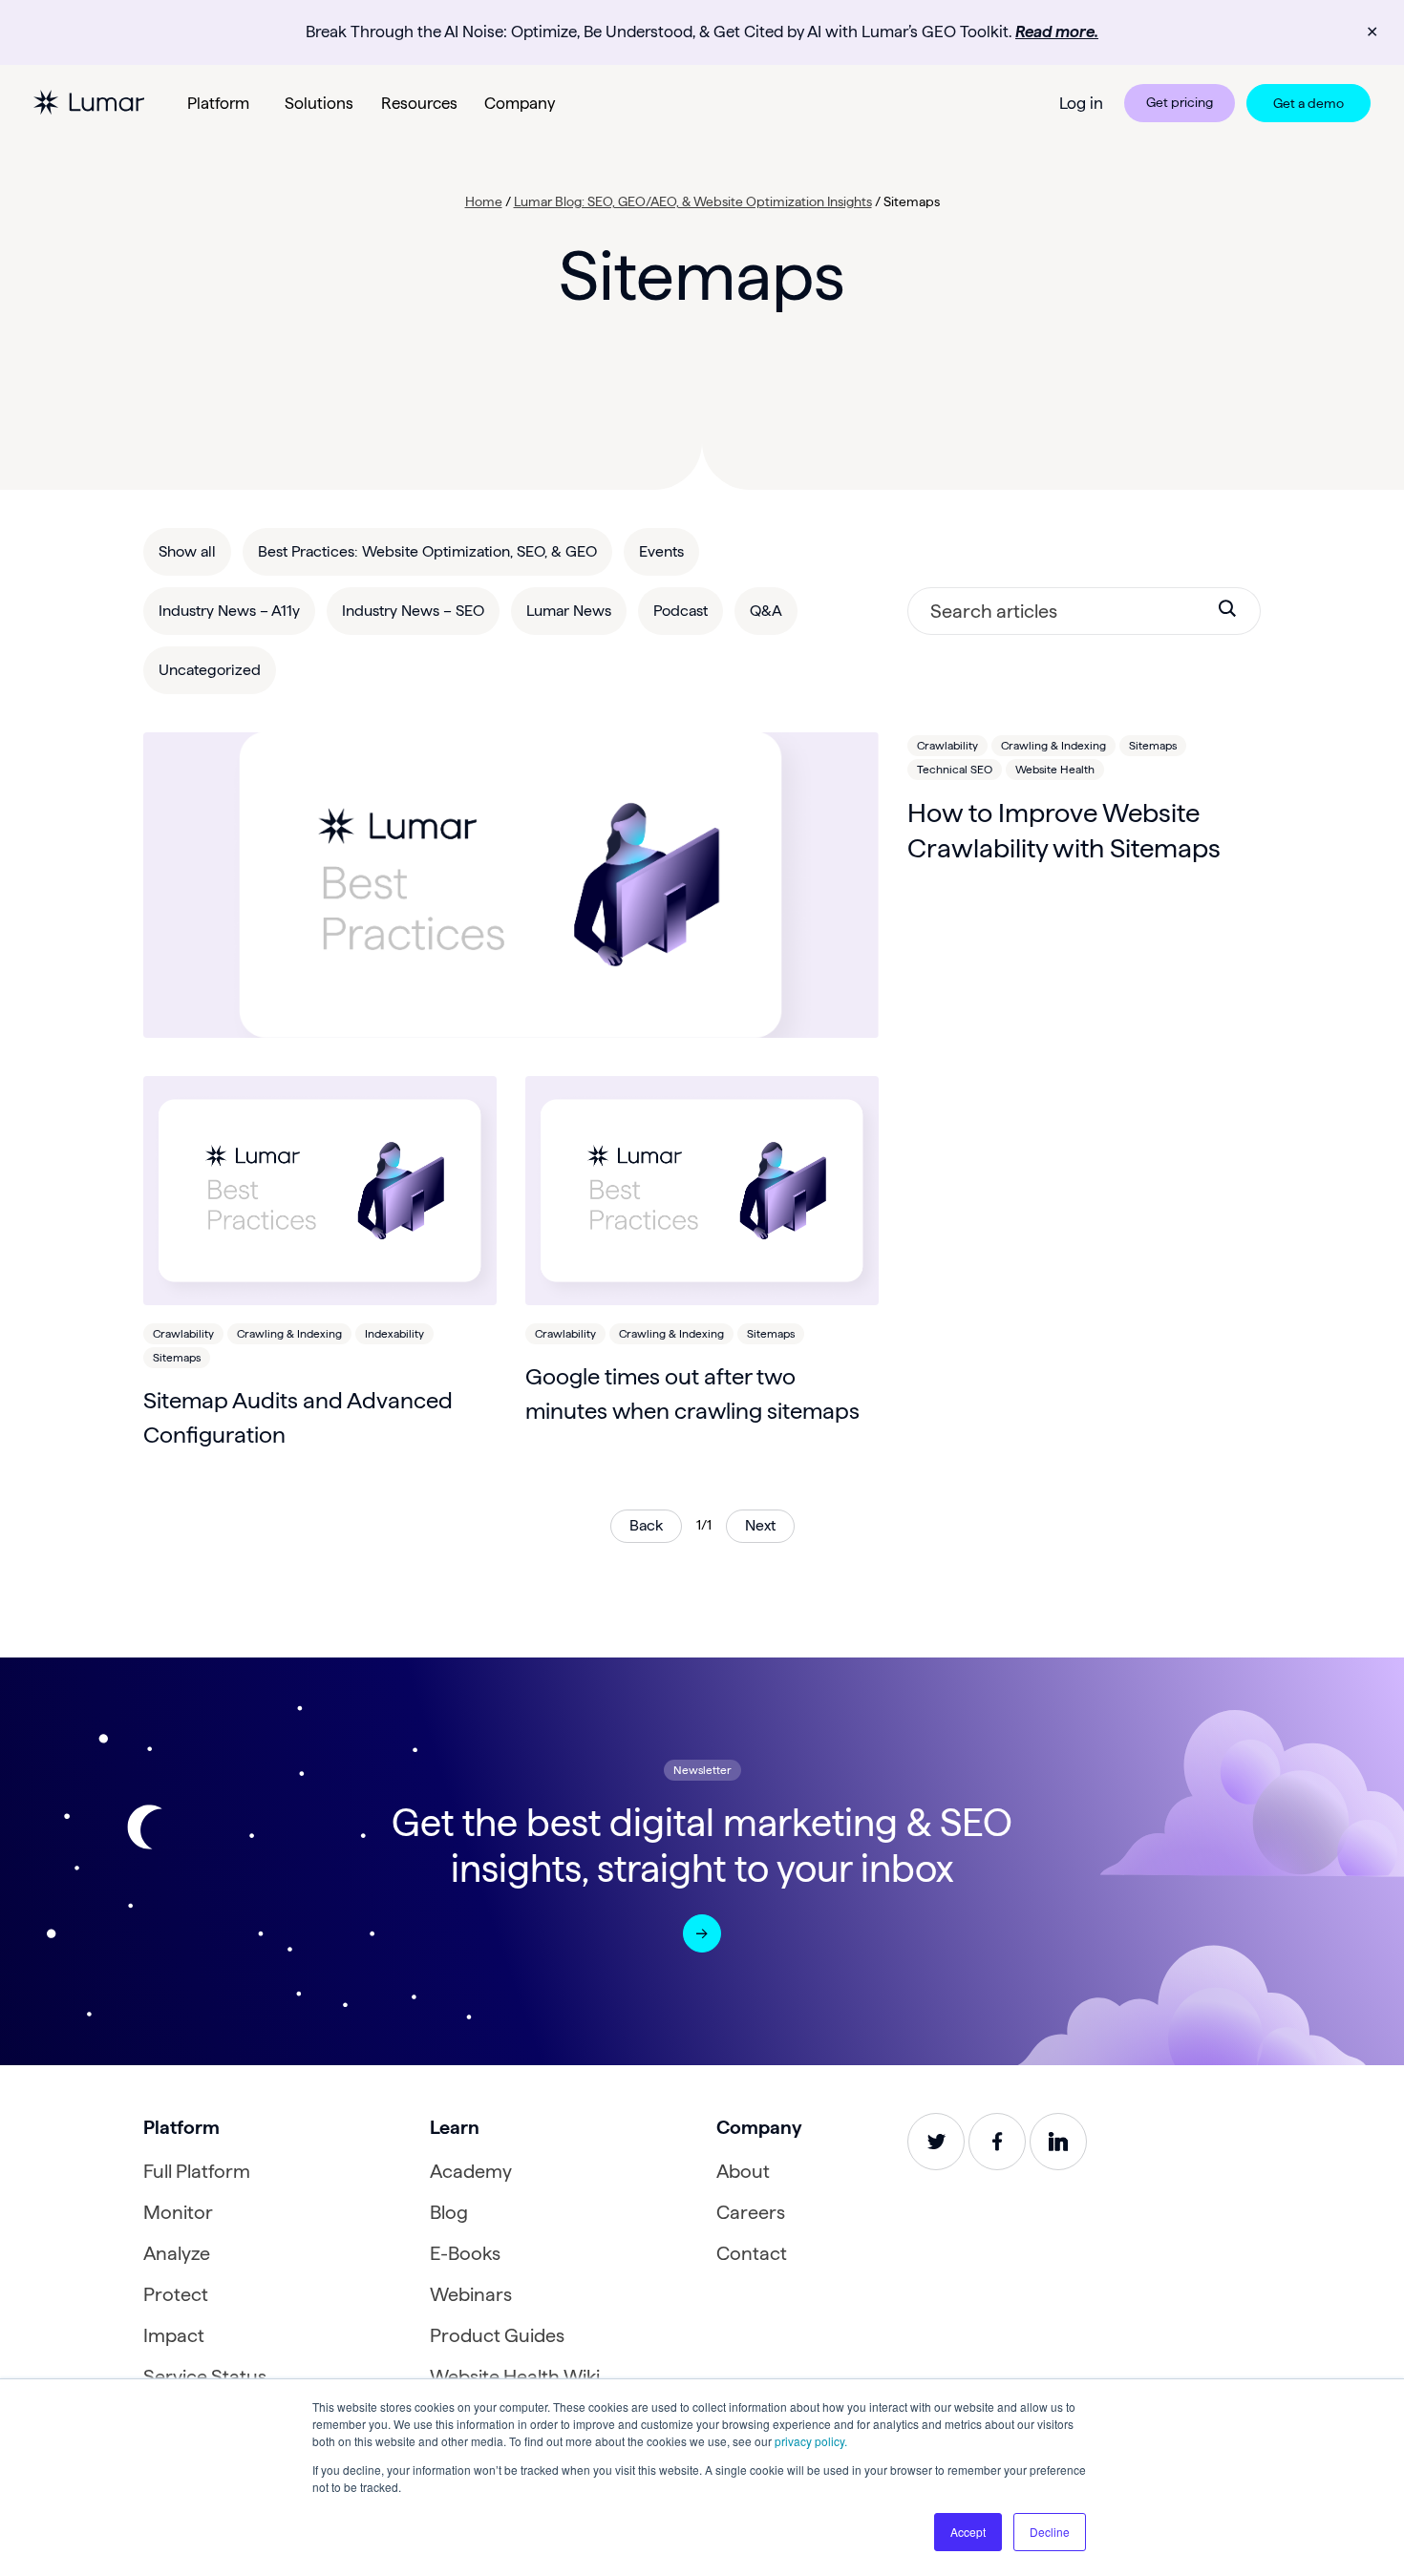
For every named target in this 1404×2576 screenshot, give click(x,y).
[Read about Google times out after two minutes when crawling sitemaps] (702, 1191)
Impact (174, 2335)
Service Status (205, 2376)
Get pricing (1180, 102)
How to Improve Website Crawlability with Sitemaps (1064, 830)
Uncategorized (210, 670)
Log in (1081, 103)
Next (760, 1525)
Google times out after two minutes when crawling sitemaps (692, 1394)
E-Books (465, 2253)
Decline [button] (1050, 2532)
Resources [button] (419, 103)
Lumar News (569, 611)
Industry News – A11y (229, 611)
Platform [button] (218, 103)
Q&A (766, 611)
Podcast (681, 611)
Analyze (177, 2253)
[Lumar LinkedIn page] (1058, 2142)
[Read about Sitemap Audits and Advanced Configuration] (320, 1191)
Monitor (178, 2212)
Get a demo (1308, 103)
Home (484, 201)
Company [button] (520, 103)
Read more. (1057, 32)
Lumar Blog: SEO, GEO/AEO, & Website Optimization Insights (693, 201)
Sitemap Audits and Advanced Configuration (298, 1417)
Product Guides (497, 2335)
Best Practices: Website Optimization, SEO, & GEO (427, 551)
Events (661, 551)
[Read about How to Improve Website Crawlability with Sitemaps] (511, 885)
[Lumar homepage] (89, 103)
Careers (751, 2212)
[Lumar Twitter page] (936, 2142)
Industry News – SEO (413, 611)
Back (646, 1525)
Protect (176, 2294)
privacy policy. (811, 2441)
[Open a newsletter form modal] (702, 1933)
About (743, 2171)
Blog (449, 2212)
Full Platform (197, 2171)
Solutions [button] (319, 103)
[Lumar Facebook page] (997, 2142)
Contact (752, 2253)
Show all (187, 551)
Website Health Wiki (515, 2376)
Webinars (471, 2294)
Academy (471, 2171)
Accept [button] (968, 2532)
